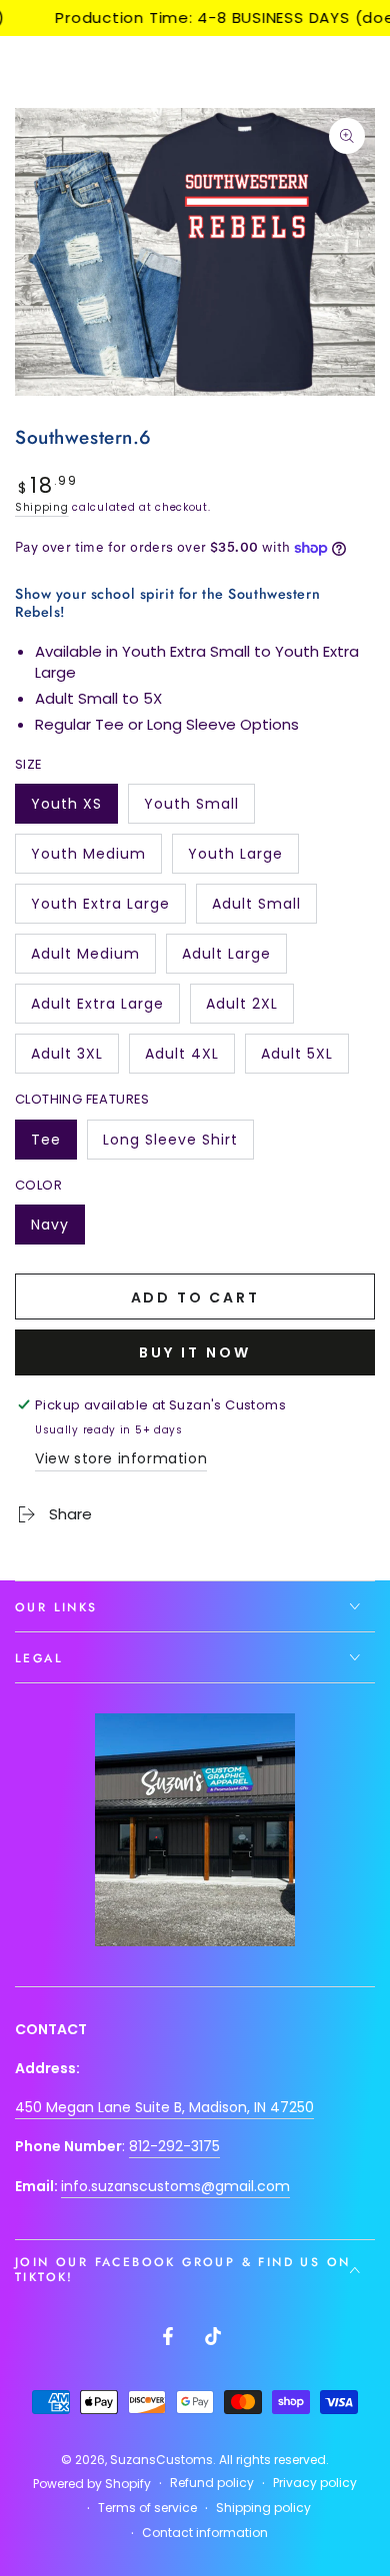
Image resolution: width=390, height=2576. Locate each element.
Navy (57, 1230)
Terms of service (147, 2508)
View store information (121, 1458)
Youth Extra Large (100, 909)
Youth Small (191, 809)
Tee (53, 1145)
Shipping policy (263, 2508)
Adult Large (226, 959)
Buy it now (195, 1352)
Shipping (42, 507)
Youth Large (235, 859)
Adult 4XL (189, 1059)
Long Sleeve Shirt (170, 1145)
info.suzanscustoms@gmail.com (175, 2186)
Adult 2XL (249, 1009)
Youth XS (74, 809)
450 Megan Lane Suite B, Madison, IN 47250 (164, 2107)
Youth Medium (88, 859)
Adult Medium (85, 959)
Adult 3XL (74, 1059)
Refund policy (212, 2483)
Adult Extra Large (97, 1009)
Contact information (205, 2533)
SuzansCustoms (161, 2460)
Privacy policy (315, 2483)
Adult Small (256, 909)
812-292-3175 (174, 2146)
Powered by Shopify (92, 2484)
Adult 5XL (304, 1059)
